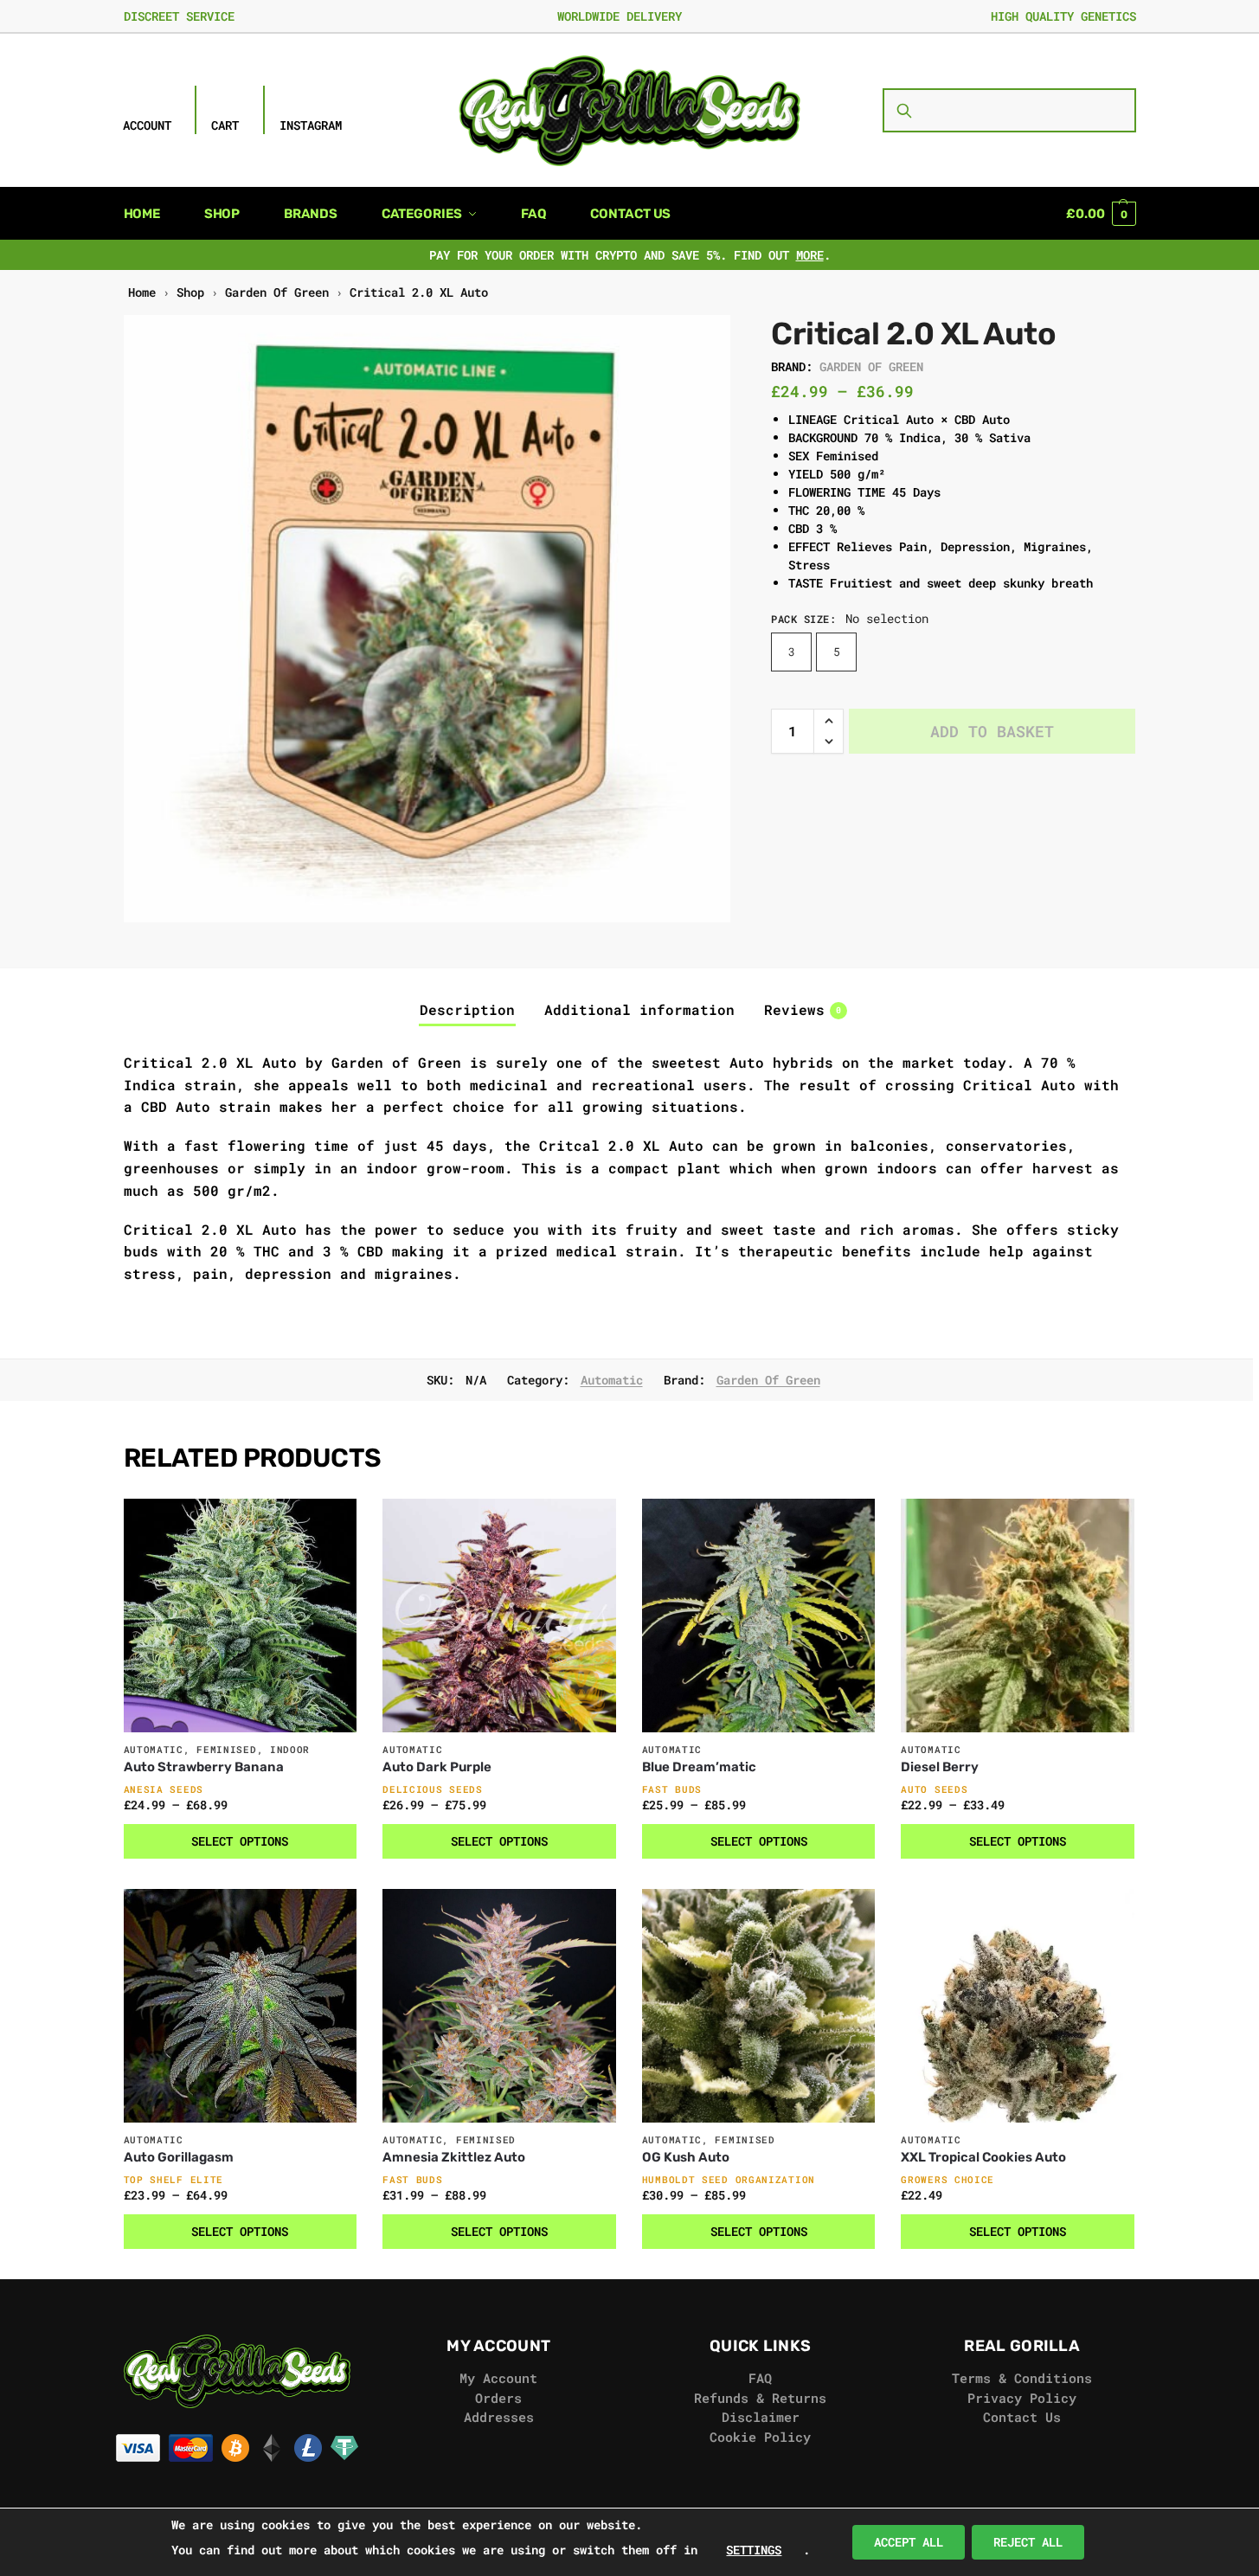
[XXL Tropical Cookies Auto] (1018, 2006)
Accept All (909, 2542)
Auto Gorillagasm (179, 2157)
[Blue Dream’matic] (759, 1616)
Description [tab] (467, 1009)
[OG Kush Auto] (759, 2006)
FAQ (760, 2378)
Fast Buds (672, 1789)
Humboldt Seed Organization (729, 2179)
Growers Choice (947, 2179)
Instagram (311, 125)
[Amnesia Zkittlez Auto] (499, 2006)
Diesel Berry (940, 1767)
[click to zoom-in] (427, 619)
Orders (498, 2398)
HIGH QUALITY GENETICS (1063, 16)
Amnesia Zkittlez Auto (454, 2157)
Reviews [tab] (803, 1009)
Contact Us (1022, 2417)
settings (754, 2550)
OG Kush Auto (686, 2157)
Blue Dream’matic (699, 1767)
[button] (1101, 214)
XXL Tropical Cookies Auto (983, 2157)
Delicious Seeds (433, 1789)
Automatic (612, 1380)
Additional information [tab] (639, 1009)
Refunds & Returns (760, 2398)
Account (147, 125)
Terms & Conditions (1022, 2378)
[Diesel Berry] (1018, 1616)
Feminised (226, 1749)
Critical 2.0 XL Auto (419, 292)
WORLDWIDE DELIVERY (620, 16)
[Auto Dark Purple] (499, 1616)
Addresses (499, 2417)
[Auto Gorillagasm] (241, 2006)
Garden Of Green (277, 292)
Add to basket (992, 731)
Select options (240, 1841)
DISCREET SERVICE (179, 16)
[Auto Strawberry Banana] (241, 1616)
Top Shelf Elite (174, 2179)
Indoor (290, 1749)
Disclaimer (761, 2417)
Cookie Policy (760, 2437)
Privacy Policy (1022, 2398)
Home (142, 292)
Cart (225, 125)
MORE (810, 255)
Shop (190, 292)
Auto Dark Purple (437, 1767)
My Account (498, 2378)
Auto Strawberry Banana (204, 1767)
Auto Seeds (934, 1789)
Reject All (1028, 2542)
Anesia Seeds (164, 1789)
